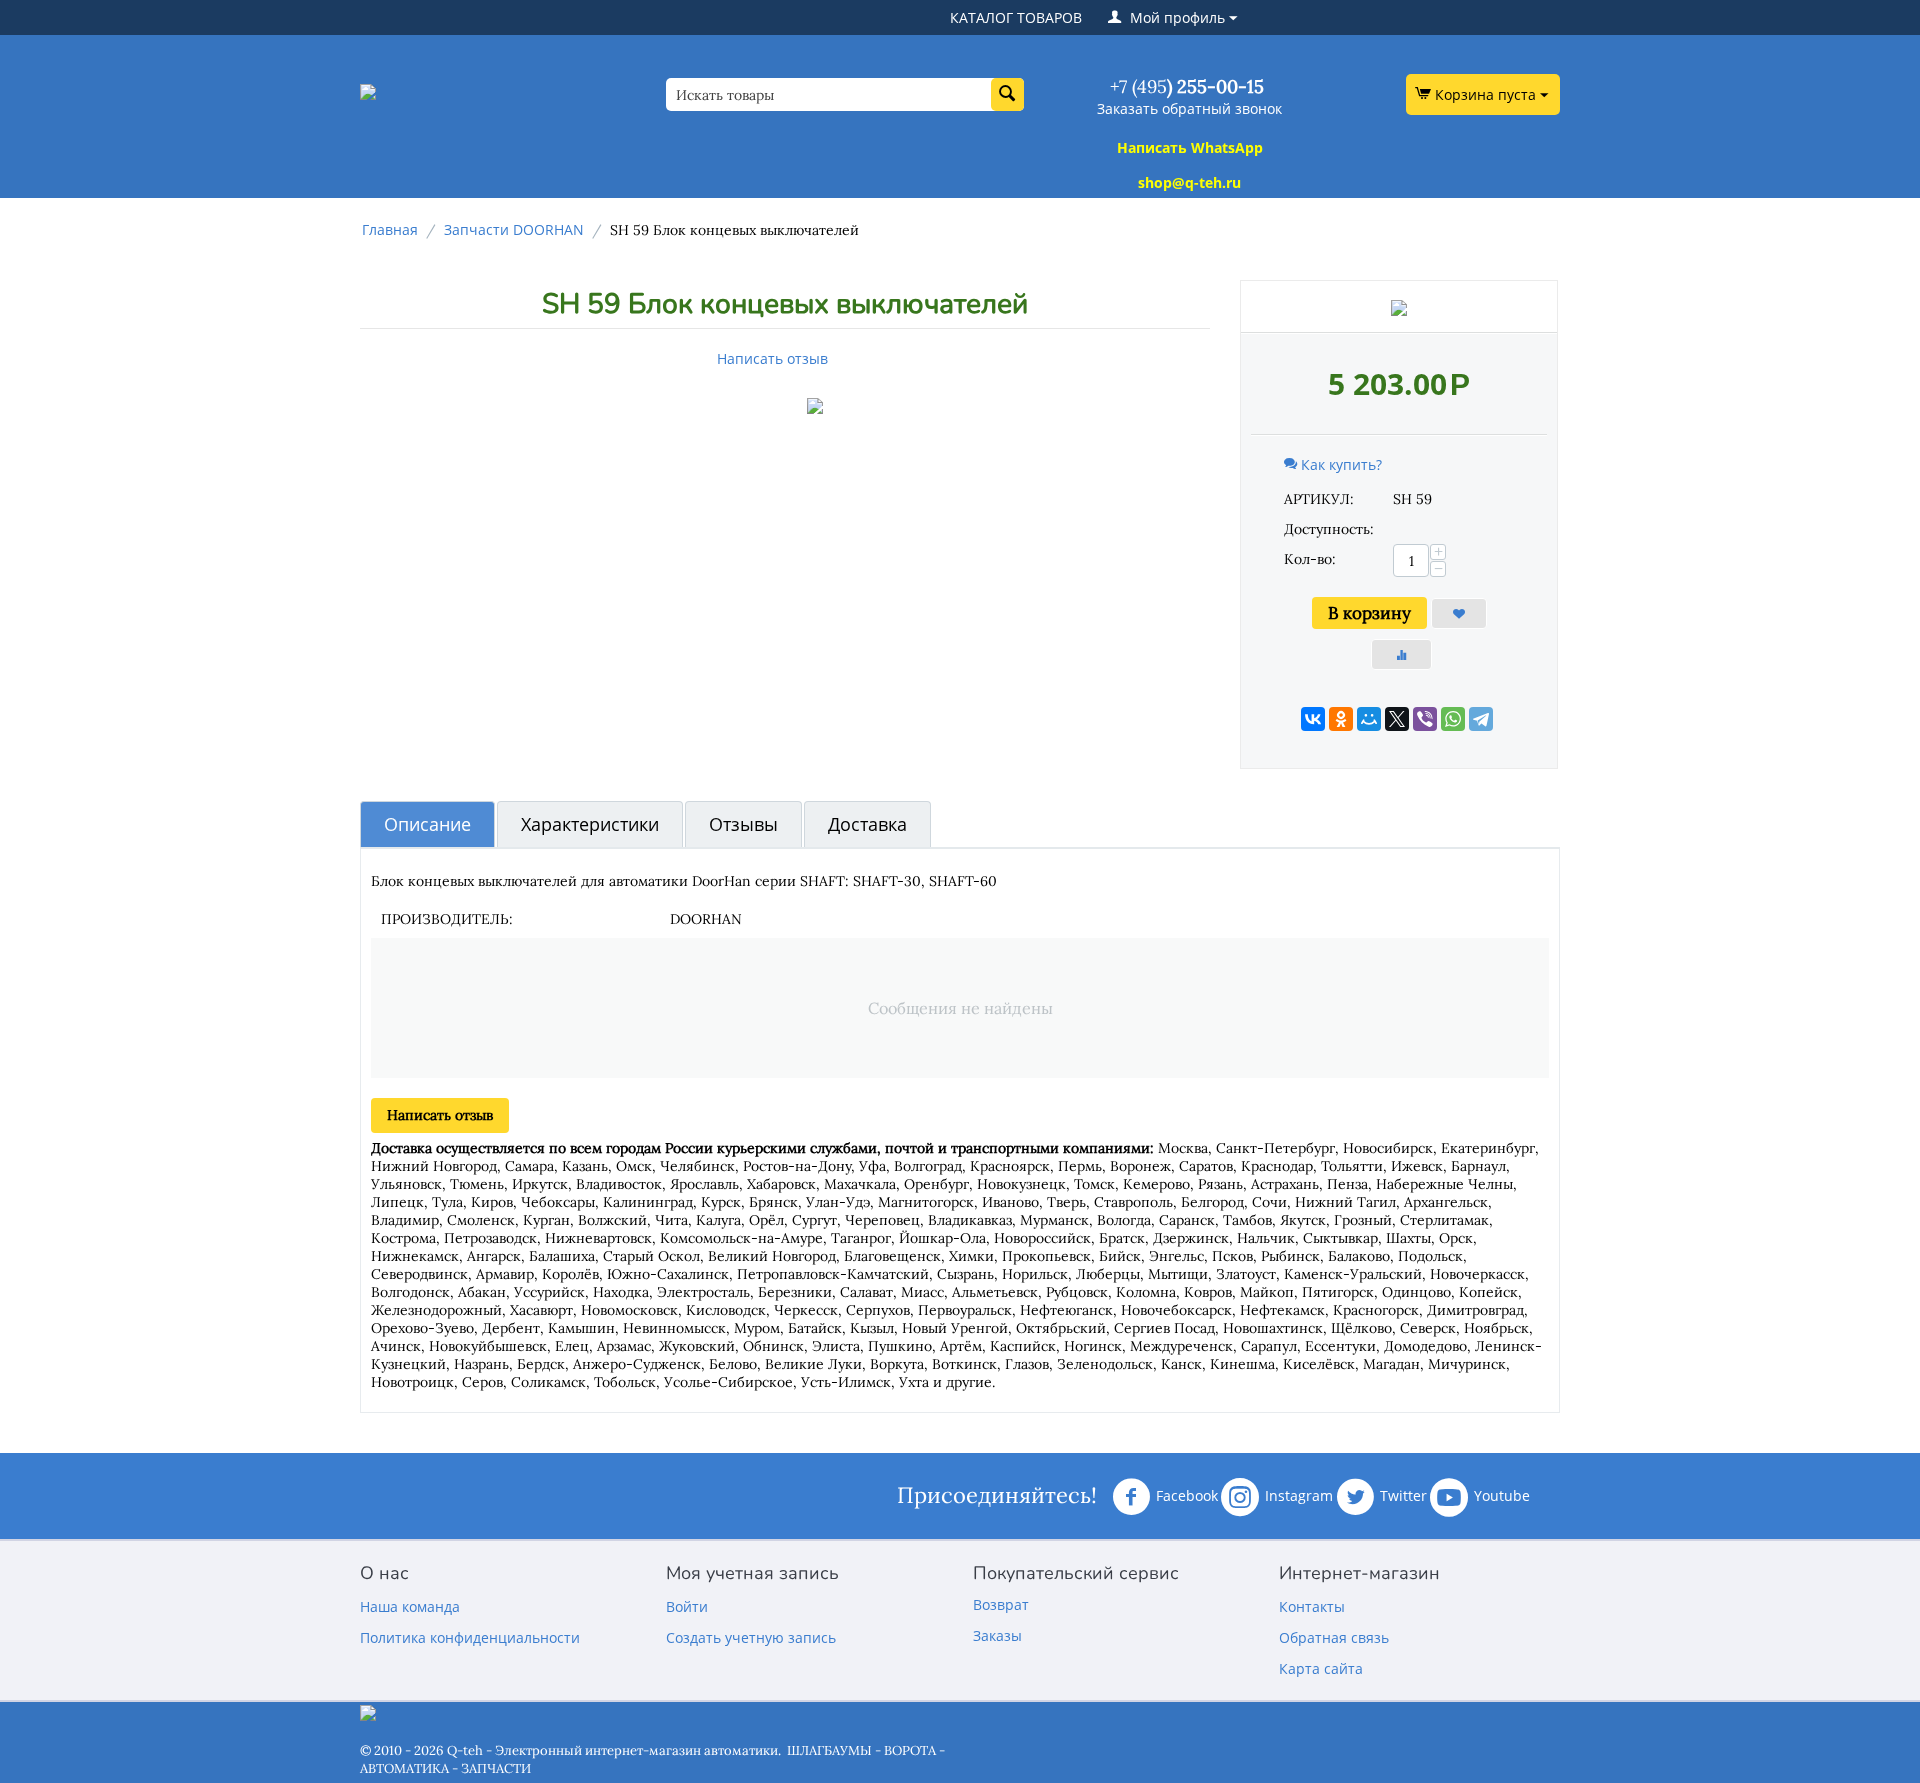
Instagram (1299, 1495)
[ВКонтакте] (1313, 719)
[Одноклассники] (1341, 719)
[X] (1397, 719)
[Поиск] (1007, 94)
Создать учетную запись (751, 1637)
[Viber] (1425, 719)
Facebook (1187, 1495)
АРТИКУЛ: (1319, 499)
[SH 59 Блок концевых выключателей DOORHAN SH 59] (815, 406)
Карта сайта (1321, 1668)
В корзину (1369, 613)
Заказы (997, 1635)
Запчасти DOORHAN (514, 229)
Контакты (1312, 1606)
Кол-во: (1310, 559)
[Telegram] (1481, 719)
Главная (390, 229)
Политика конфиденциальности (470, 1637)
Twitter (1403, 1495)
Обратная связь (1334, 1637)
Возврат (1001, 1604)
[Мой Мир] (1369, 719)
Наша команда (410, 1606)
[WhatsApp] (1453, 719)
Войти (687, 1606)
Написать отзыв (772, 358)
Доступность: (1329, 529)
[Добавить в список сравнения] (1401, 654)
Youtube (1502, 1495)
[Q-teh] (368, 90)
